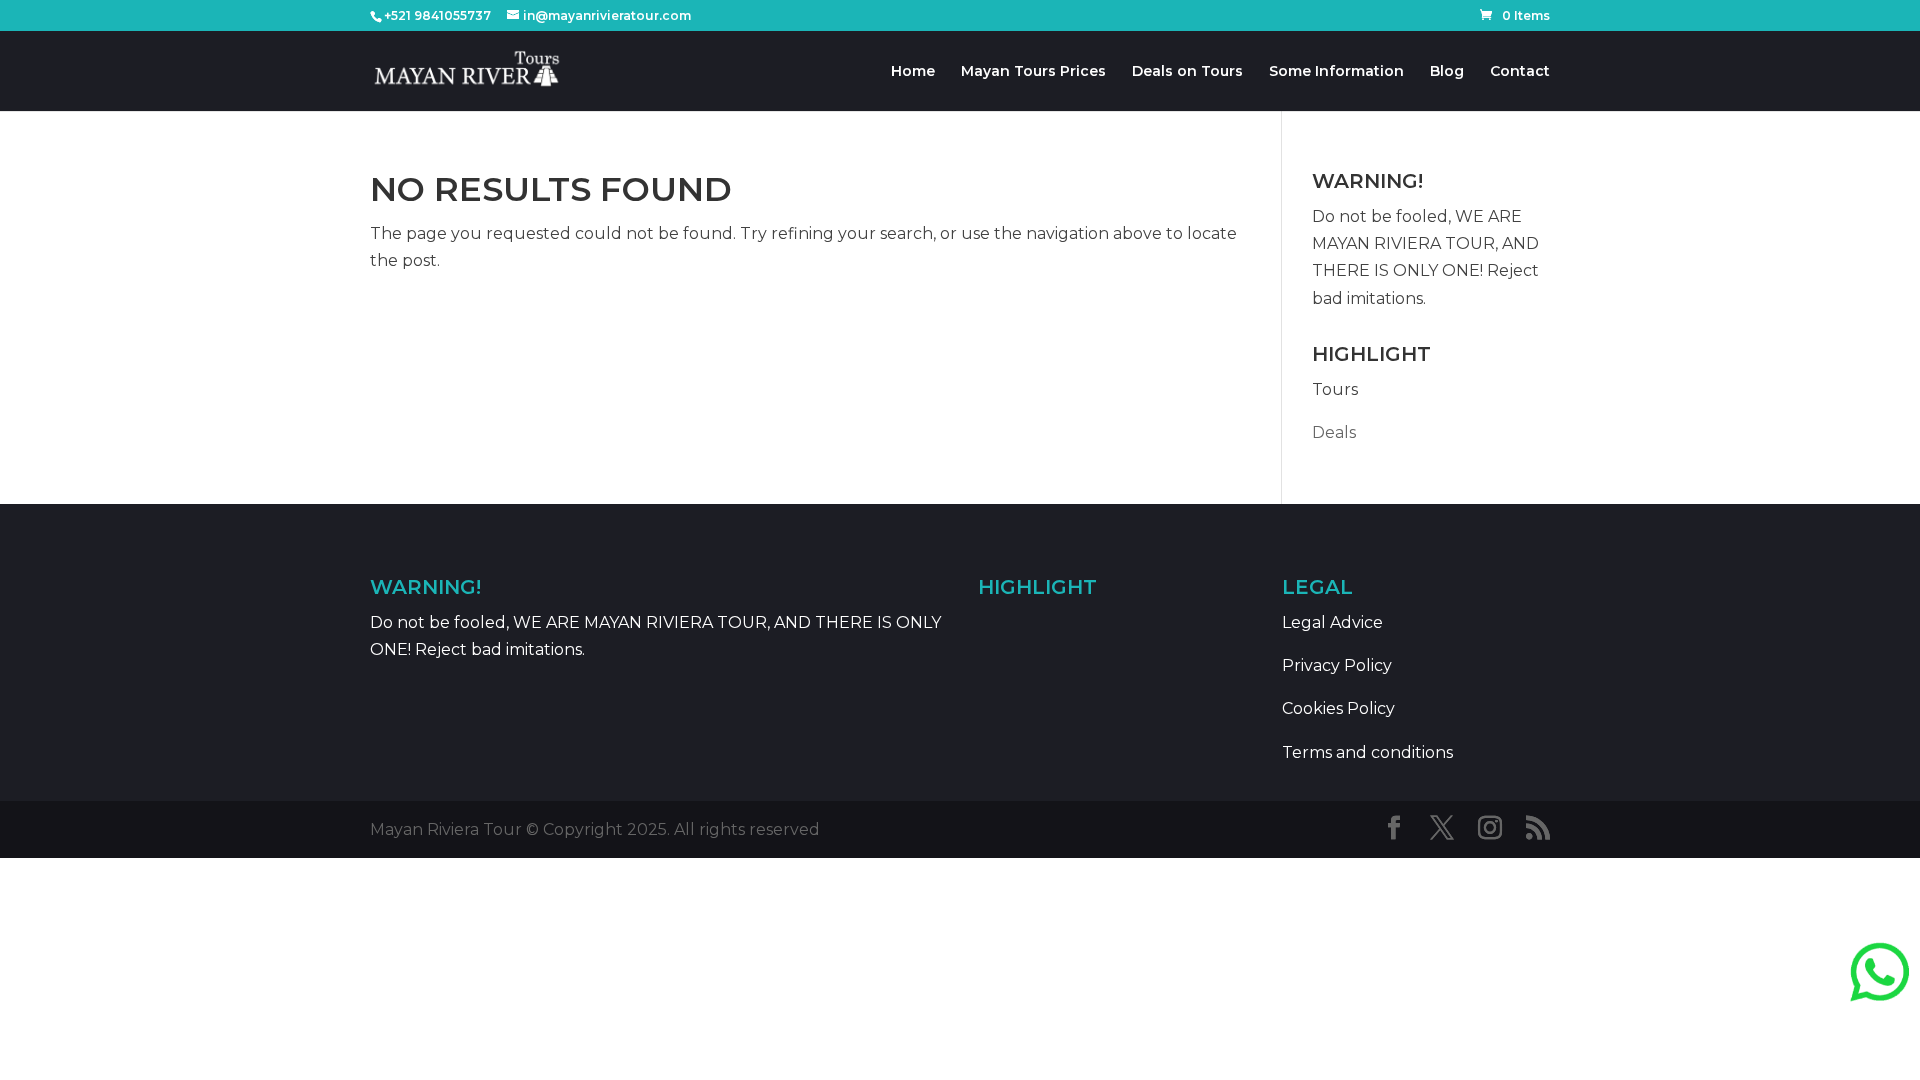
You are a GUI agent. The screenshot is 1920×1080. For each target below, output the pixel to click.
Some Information (1336, 72)
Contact (1520, 72)
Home (913, 72)
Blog (1447, 72)
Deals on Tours (1187, 72)
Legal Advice (1332, 622)
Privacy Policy (1337, 665)
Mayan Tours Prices (1033, 72)
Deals (1334, 432)
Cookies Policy (1338, 708)
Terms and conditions (1367, 752)
